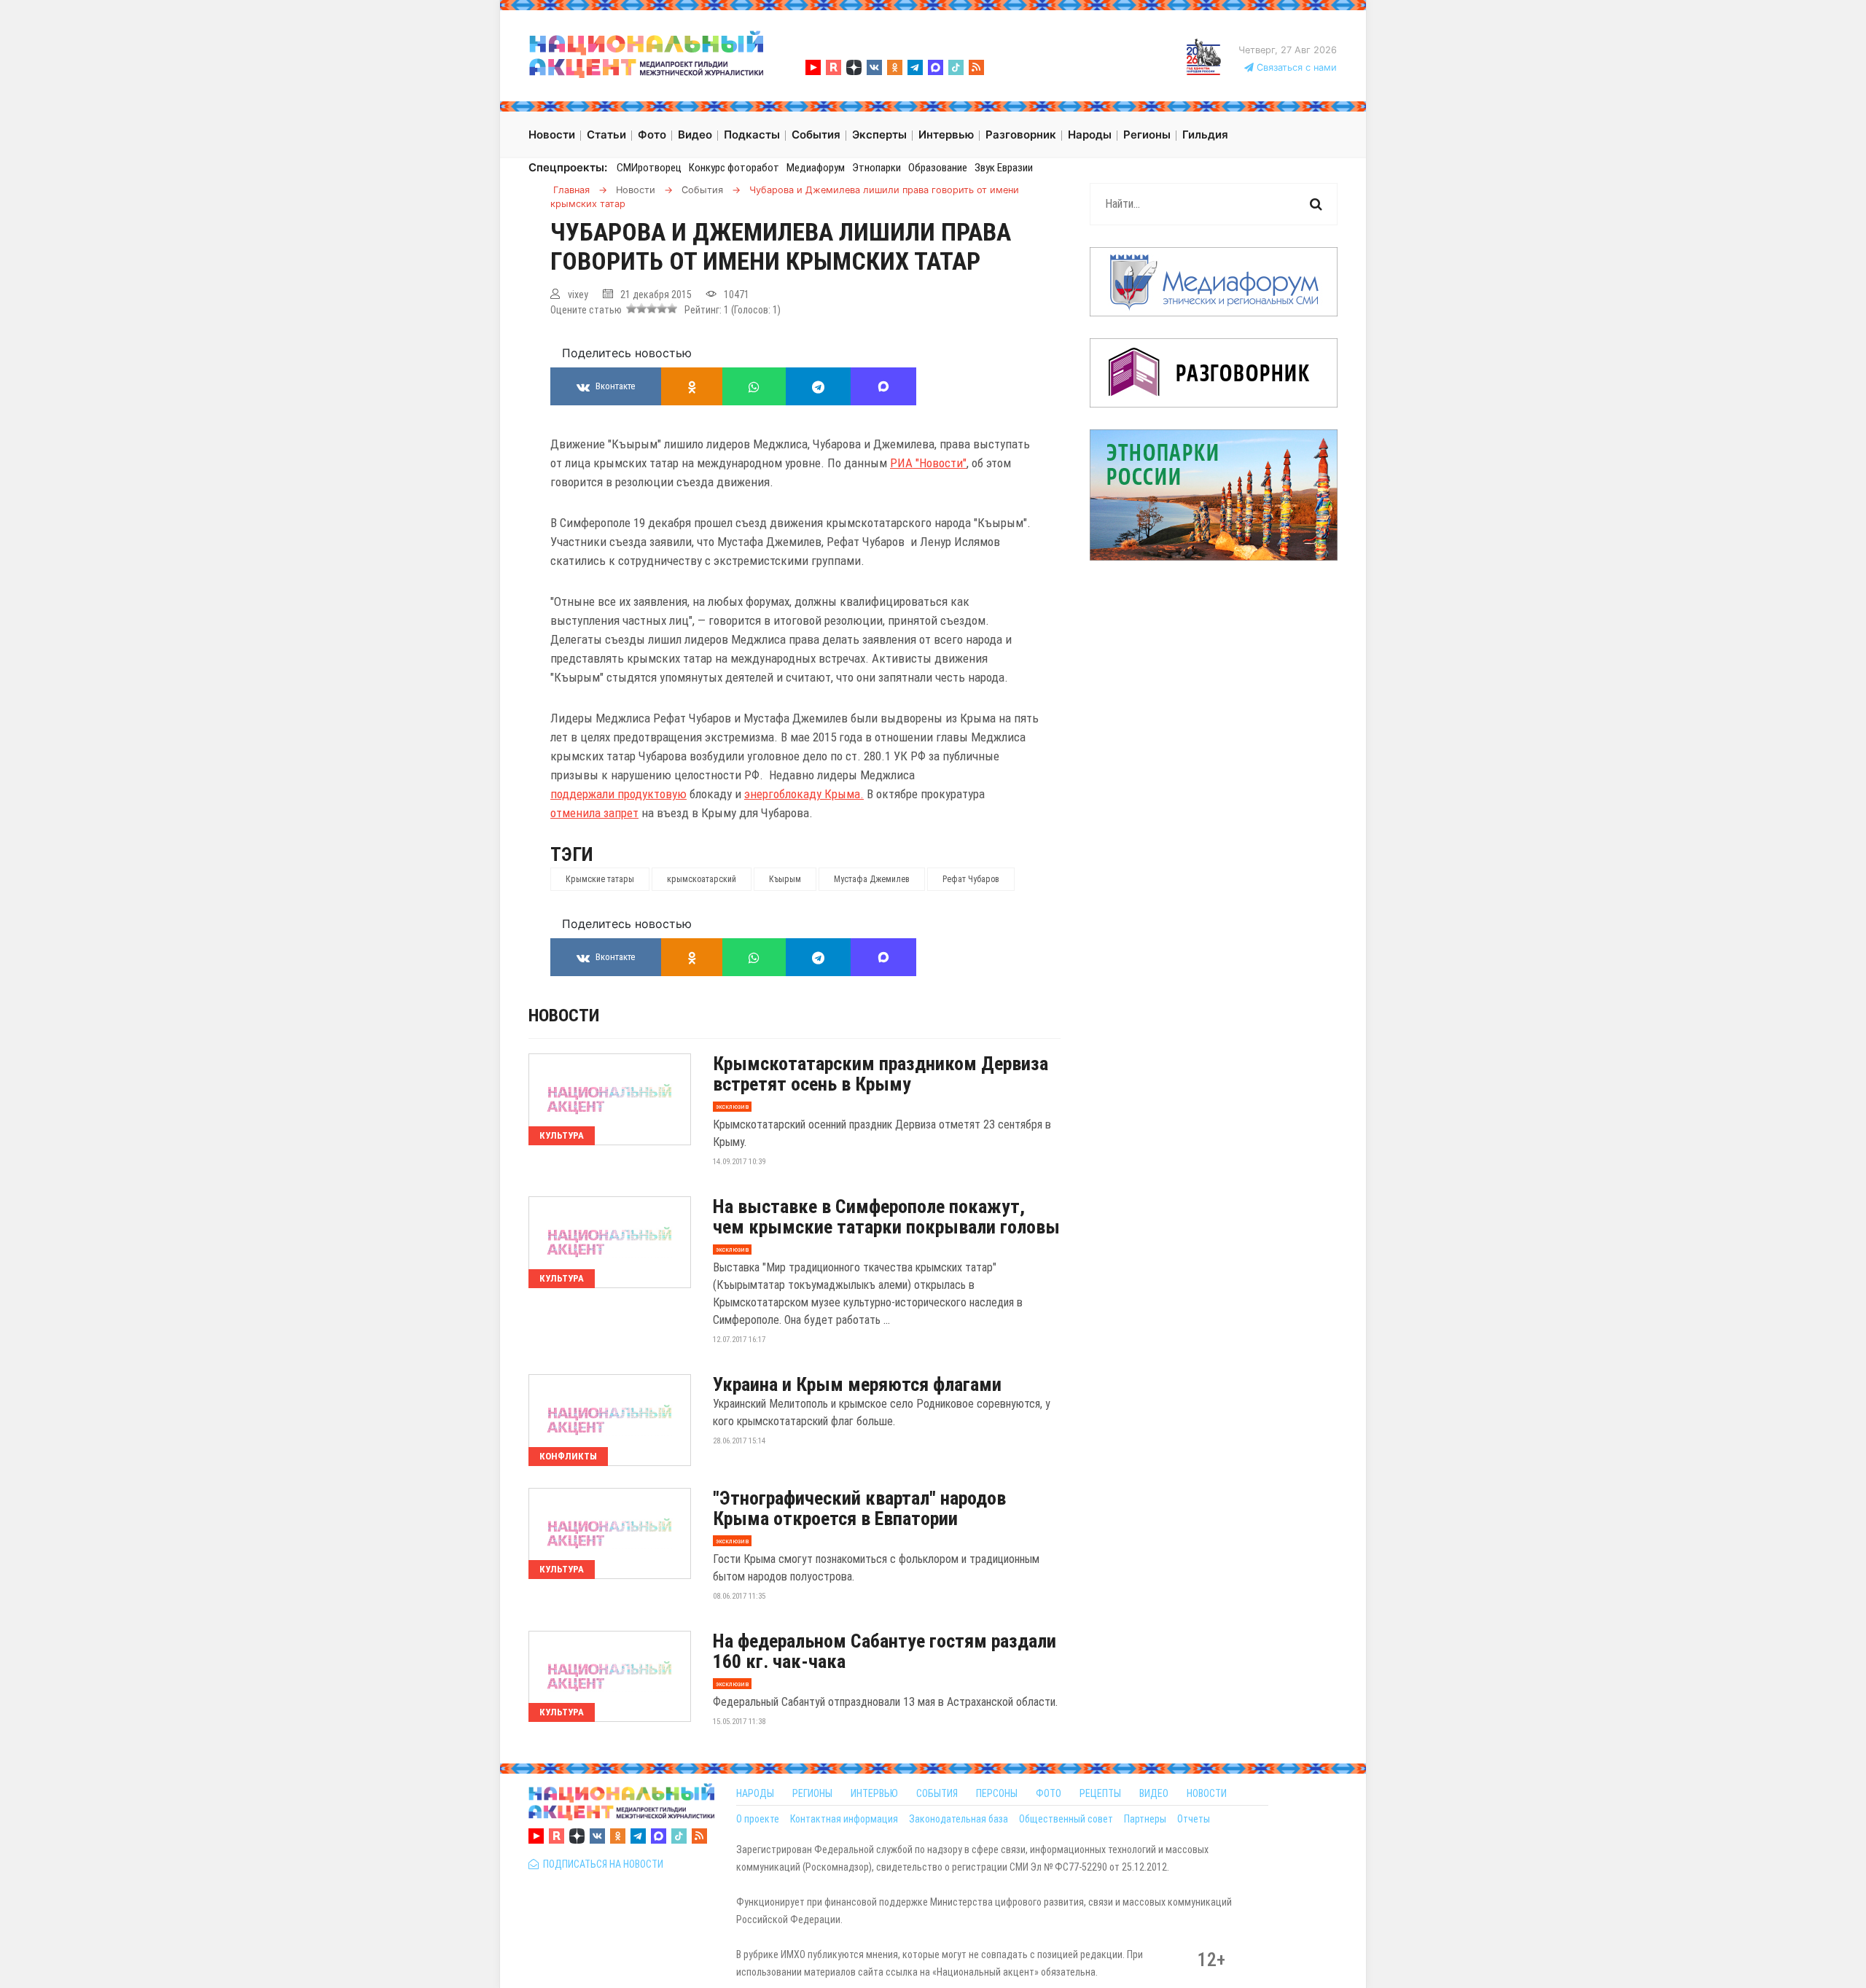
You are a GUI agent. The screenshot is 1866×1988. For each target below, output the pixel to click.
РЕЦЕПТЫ (1100, 1793)
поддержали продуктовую (618, 794)
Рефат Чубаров (971, 879)
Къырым (785, 879)
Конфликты (568, 1456)
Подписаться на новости (601, 1864)
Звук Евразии (1004, 168)
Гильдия (1205, 135)
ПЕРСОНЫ (997, 1793)
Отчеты (1194, 1819)
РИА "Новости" (928, 463)
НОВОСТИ (1207, 1793)
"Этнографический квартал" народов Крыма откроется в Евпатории (859, 1508)
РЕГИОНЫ (812, 1793)
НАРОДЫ (755, 1793)
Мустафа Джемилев (872, 879)
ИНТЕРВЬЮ (874, 1793)
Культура (562, 1135)
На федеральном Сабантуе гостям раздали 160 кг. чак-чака (885, 1651)
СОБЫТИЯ (937, 1793)
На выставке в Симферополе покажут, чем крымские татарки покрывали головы (886, 1217)
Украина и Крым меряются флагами (857, 1384)
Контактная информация (844, 1819)
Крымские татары (600, 879)
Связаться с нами (1295, 67)
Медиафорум (816, 168)
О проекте (758, 1819)
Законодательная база (959, 1819)
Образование (938, 168)
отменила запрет (594, 813)
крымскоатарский (702, 879)
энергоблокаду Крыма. (804, 794)
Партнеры (1145, 1819)
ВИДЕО (1154, 1793)
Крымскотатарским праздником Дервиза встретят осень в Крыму (881, 1074)
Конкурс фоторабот (734, 168)
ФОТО (1049, 1793)
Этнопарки (877, 168)
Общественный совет (1066, 1819)
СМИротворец (649, 168)
